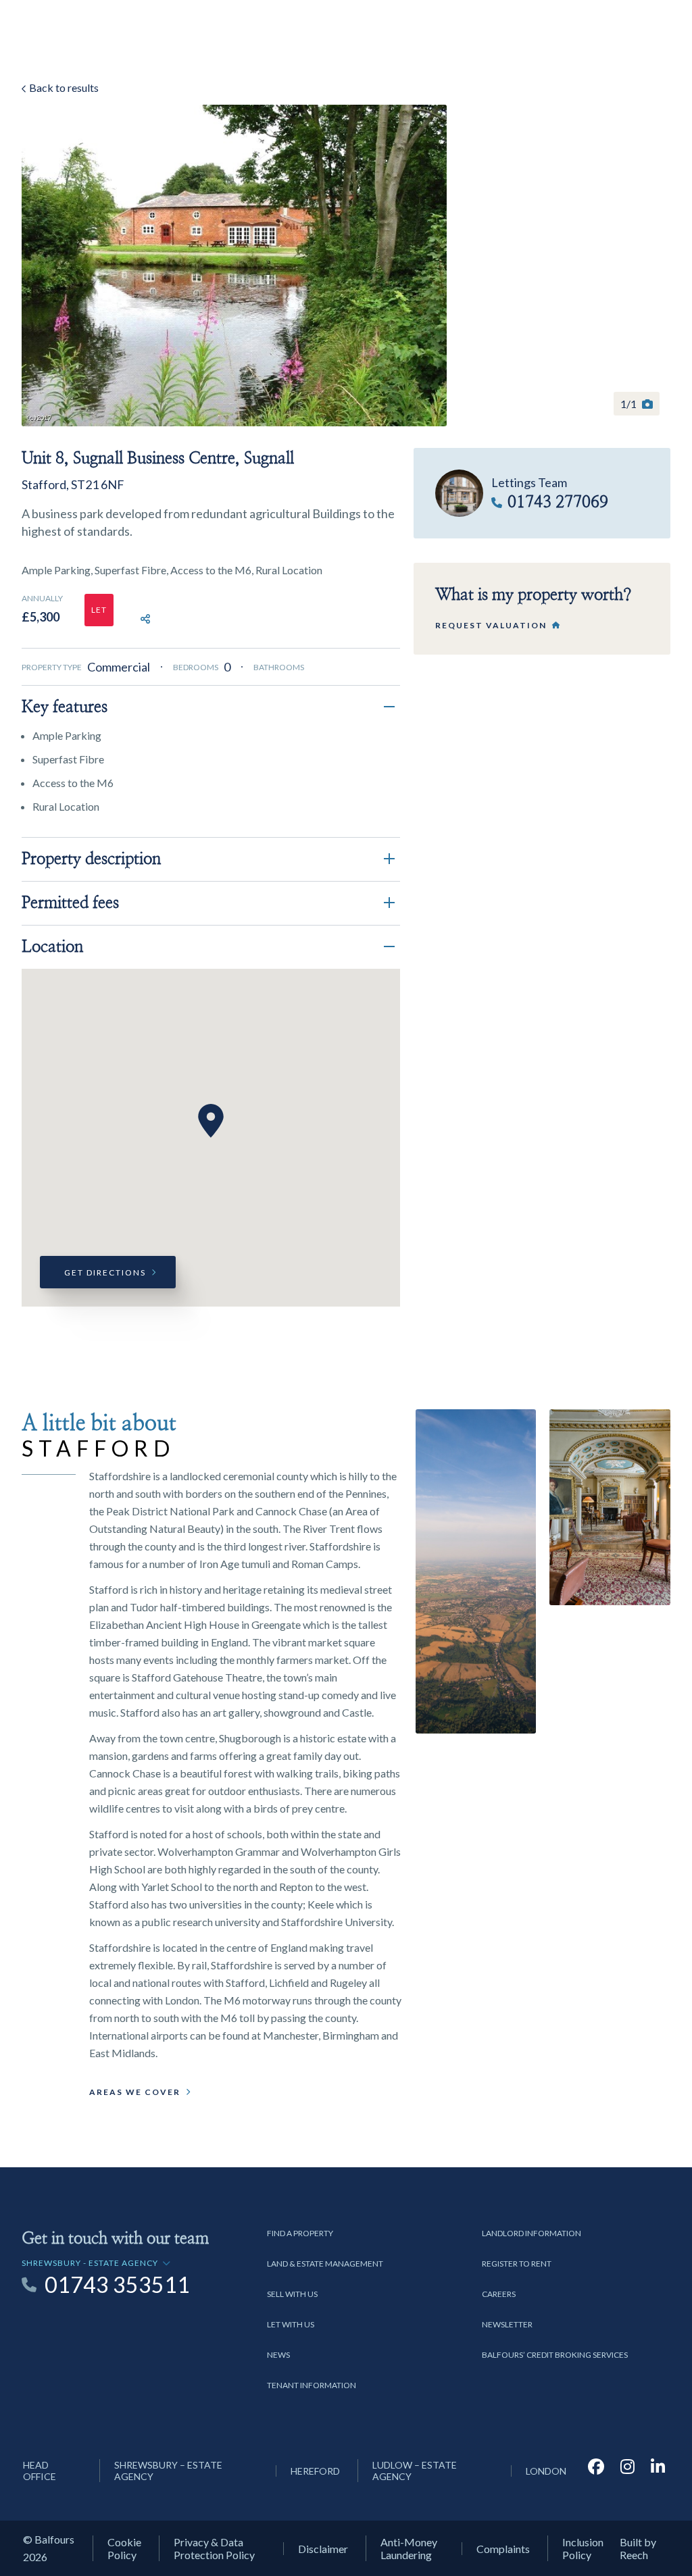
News (278, 2355)
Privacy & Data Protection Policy (214, 2548)
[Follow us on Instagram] (627, 2471)
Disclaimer (323, 2549)
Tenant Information (312, 2385)
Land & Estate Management (325, 2264)
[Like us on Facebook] (596, 2471)
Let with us (291, 2324)
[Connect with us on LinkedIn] (658, 2471)
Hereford (315, 2471)
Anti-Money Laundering (409, 2548)
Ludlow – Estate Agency (415, 2471)
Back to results (63, 87)
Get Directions (105, 1272)
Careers (499, 2294)
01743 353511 (117, 2285)
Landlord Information (532, 2233)
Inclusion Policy (583, 2548)
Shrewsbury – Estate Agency (168, 2471)
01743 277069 (558, 503)
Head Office (40, 2471)
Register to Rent (517, 2264)
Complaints (503, 2549)
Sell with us (292, 2294)
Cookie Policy (124, 2548)
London (546, 2471)
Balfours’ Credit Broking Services (555, 2355)
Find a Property (300, 2233)
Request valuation (491, 625)
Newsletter (507, 2324)
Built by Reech (638, 2548)
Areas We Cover (135, 2092)
